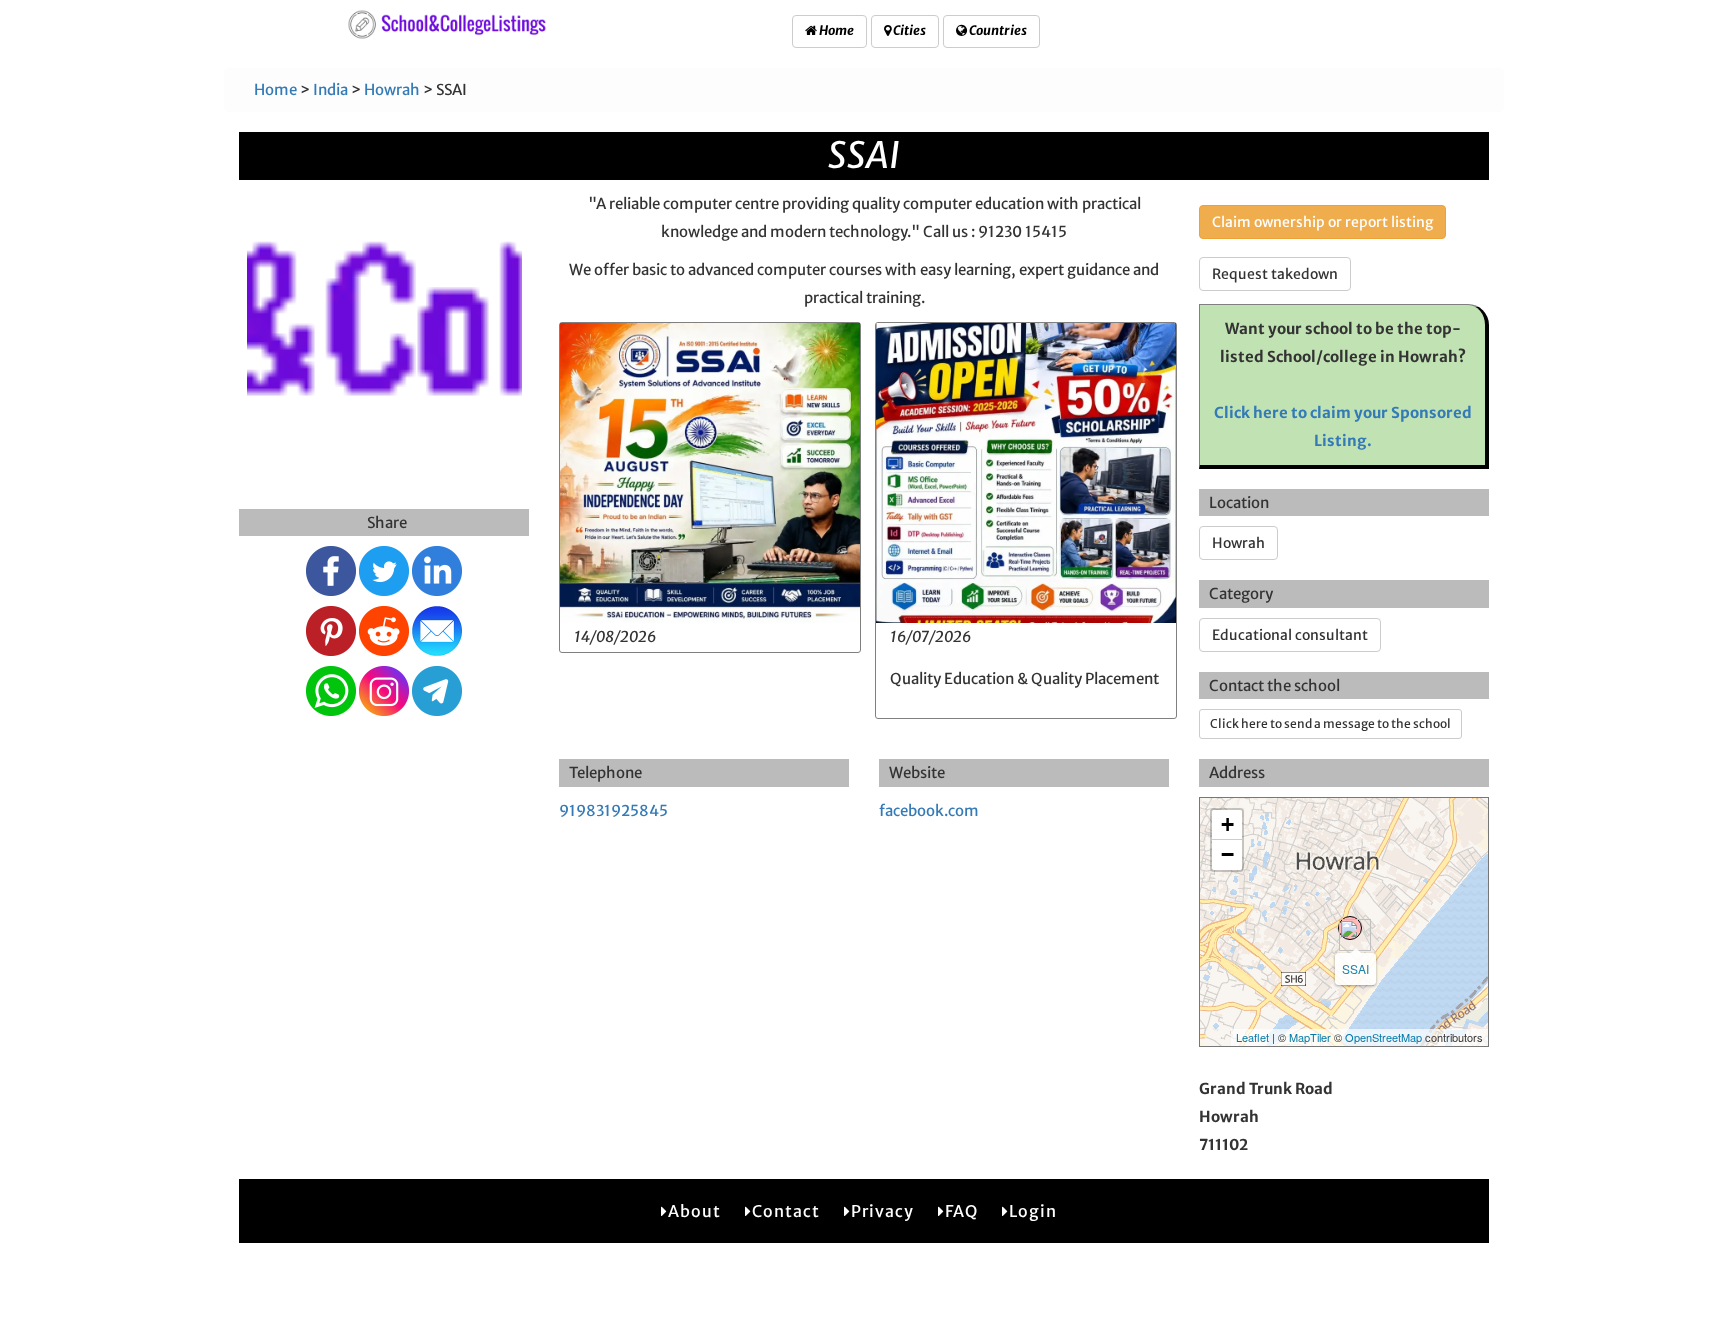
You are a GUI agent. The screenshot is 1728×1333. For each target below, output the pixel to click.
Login (1033, 1211)
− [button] (1227, 854)
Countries (997, 30)
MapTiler (1310, 1037)
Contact (786, 1211)
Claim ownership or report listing (1322, 222)
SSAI (1355, 968)
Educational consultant (1290, 635)
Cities (908, 30)
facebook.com (929, 810)
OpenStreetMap (1383, 1037)
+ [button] (1227, 824)
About (694, 1211)
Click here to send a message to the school (1330, 723)
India (330, 89)
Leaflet (1252, 1037)
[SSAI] (1350, 928)
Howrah (392, 89)
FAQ (961, 1211)
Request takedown (1275, 274)
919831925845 (613, 810)
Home (835, 30)
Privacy (882, 1211)
